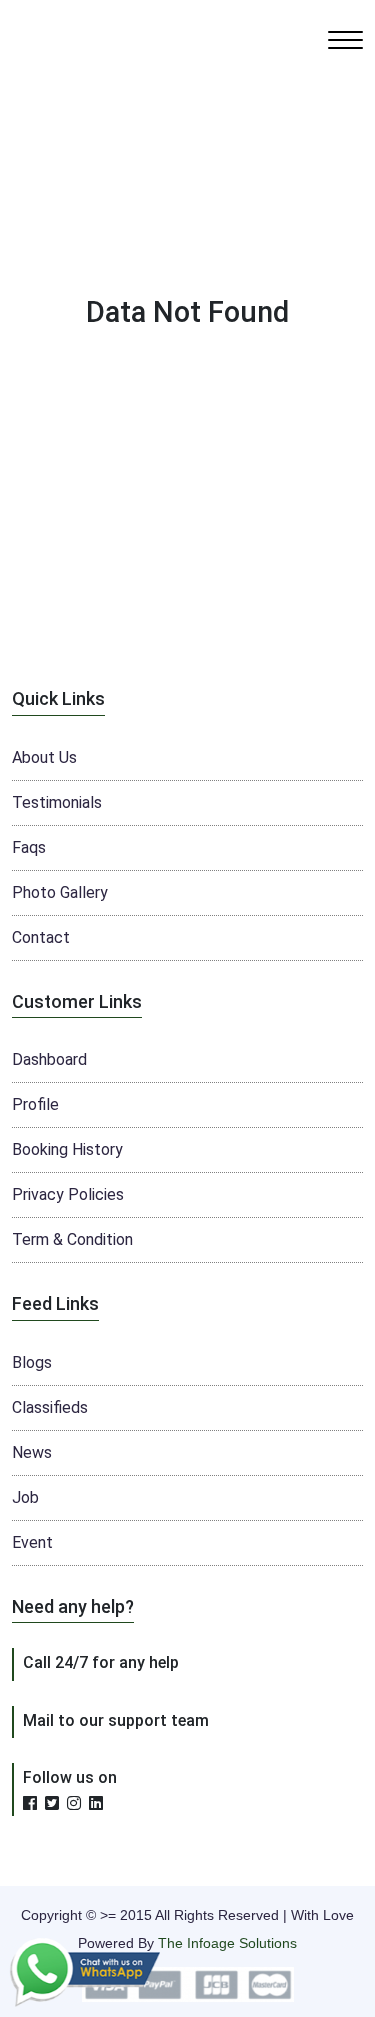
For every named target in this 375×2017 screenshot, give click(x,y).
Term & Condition (72, 1239)
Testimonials (57, 802)
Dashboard (49, 1059)
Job (25, 1497)
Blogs (32, 1362)
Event (32, 1542)
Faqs (29, 847)
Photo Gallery (60, 892)
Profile (35, 1104)
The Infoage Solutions (227, 1943)
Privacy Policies (68, 1194)
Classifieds (50, 1407)
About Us (44, 757)
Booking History (67, 1149)
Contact (41, 937)
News (32, 1452)
